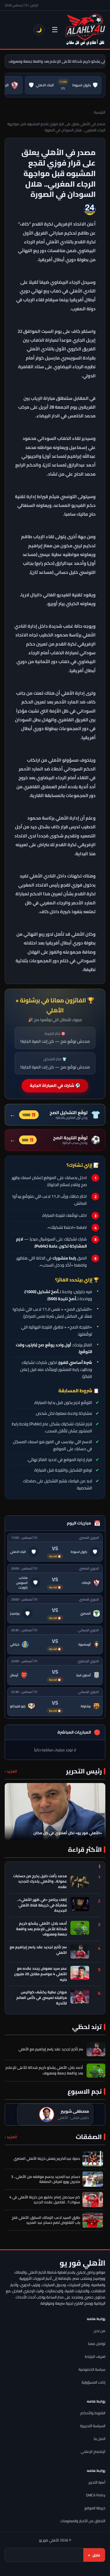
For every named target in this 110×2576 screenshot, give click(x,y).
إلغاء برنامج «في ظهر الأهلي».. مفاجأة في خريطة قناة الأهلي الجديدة (42, 1905)
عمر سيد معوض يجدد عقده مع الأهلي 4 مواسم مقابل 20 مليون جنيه (40, 1974)
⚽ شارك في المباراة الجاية (55, 1085)
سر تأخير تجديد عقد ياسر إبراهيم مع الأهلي (38, 1950)
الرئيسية (100, 112)
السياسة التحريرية (93, 2426)
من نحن (99, 2331)
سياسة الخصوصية (92, 2369)
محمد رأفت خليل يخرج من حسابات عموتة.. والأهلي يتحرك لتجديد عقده (40, 1882)
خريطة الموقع (95, 2508)
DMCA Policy (96, 2495)
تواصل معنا (97, 2344)
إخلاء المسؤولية (93, 2382)
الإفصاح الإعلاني (93, 2452)
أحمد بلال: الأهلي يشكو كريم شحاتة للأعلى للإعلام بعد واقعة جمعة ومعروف (42, 1929)
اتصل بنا (99, 2439)
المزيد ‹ (11, 1771)
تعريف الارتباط (95, 2356)
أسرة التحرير (97, 2482)
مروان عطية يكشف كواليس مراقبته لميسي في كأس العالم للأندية (42, 1998)
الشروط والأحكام (93, 2413)
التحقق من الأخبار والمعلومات (83, 2521)
